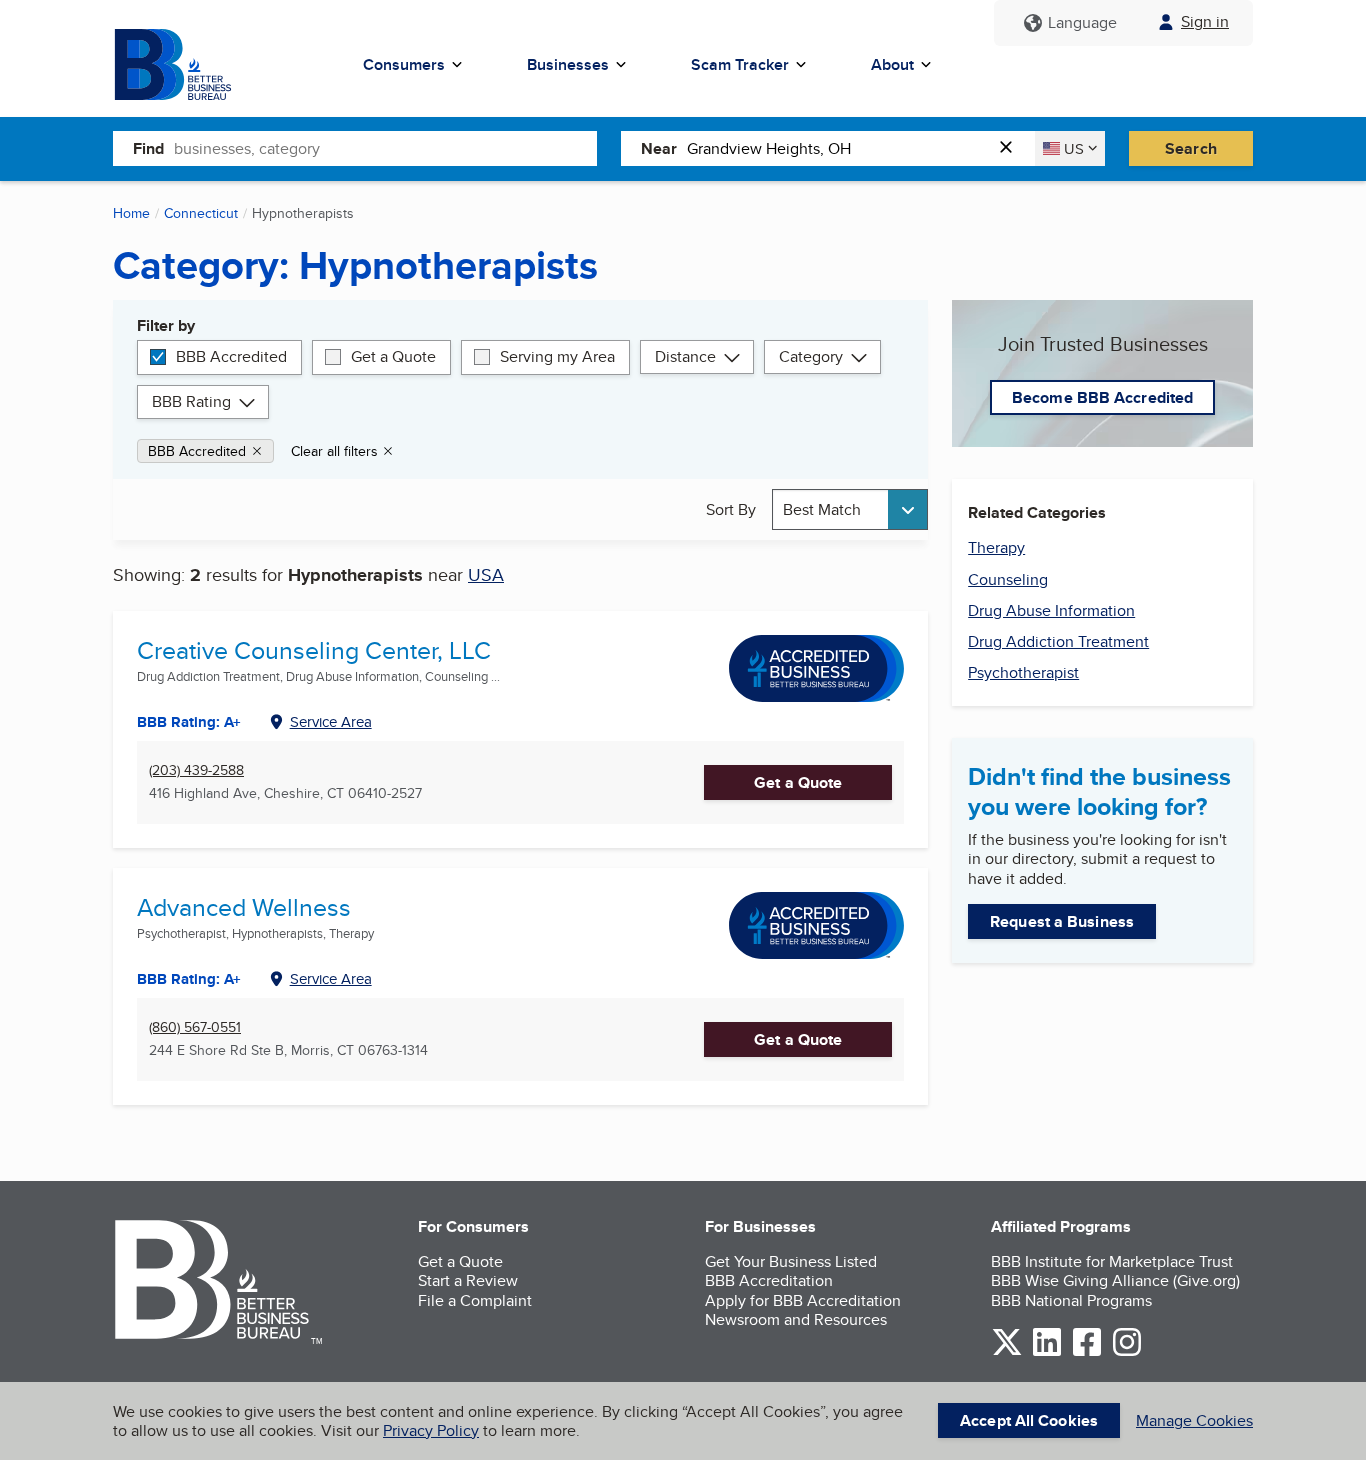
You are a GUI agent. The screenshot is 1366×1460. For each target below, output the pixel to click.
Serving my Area (557, 356)
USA (486, 574)
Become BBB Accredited (1102, 397)
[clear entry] (1012, 148)
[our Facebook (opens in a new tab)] (1087, 1352)
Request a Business (1062, 921)
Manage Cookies (1194, 1420)
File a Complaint (475, 1300)
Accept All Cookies (1029, 1420)
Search (1191, 148)
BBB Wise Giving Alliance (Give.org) (1115, 1280)
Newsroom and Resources (796, 1319)
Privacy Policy (431, 1430)
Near (659, 148)
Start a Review (468, 1280)
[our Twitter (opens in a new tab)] (1007, 1352)
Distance (685, 356)
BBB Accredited (231, 356)
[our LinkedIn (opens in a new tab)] (1047, 1352)
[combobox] (385, 148)
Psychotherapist (1023, 672)
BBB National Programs (1071, 1300)
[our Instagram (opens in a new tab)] (1127, 1352)
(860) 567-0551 (195, 1027)
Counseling (1008, 579)
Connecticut (201, 213)
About (892, 64)
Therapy (996, 547)
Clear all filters (334, 451)
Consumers (404, 64)
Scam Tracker (740, 64)
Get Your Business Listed (791, 1261)
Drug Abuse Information (1051, 610)
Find (148, 148)
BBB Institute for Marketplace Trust (1112, 1261)
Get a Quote (393, 356)
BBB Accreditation (769, 1280)
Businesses (568, 64)
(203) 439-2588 (196, 770)
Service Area (331, 721)
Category (811, 356)
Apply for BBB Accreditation (803, 1300)
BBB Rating (191, 401)
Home (131, 213)
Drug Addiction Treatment (1058, 641)
